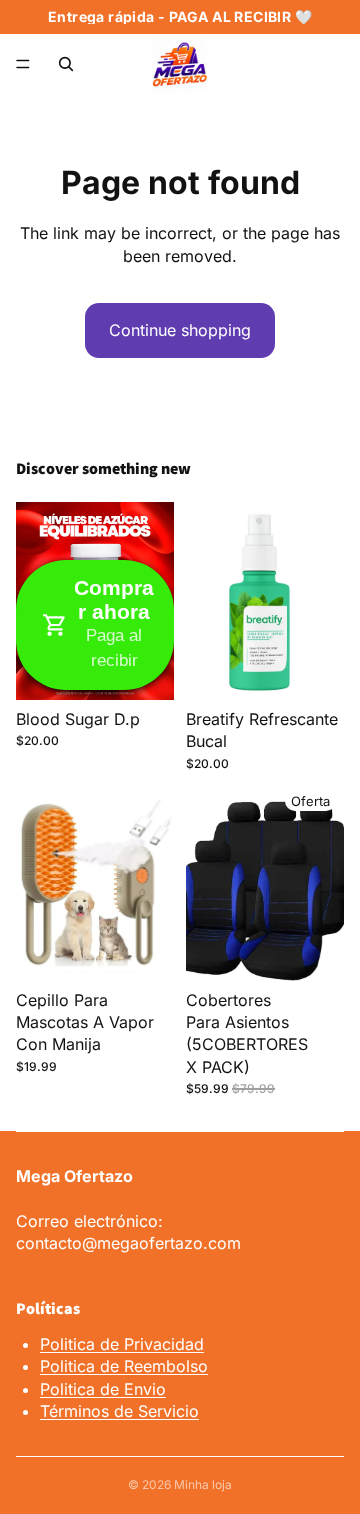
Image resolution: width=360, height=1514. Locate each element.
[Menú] (23, 64)
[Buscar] (66, 64)
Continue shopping (180, 330)
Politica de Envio (103, 1389)
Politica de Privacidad (122, 1344)
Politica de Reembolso (124, 1366)
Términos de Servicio (119, 1411)
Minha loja (203, 1484)
